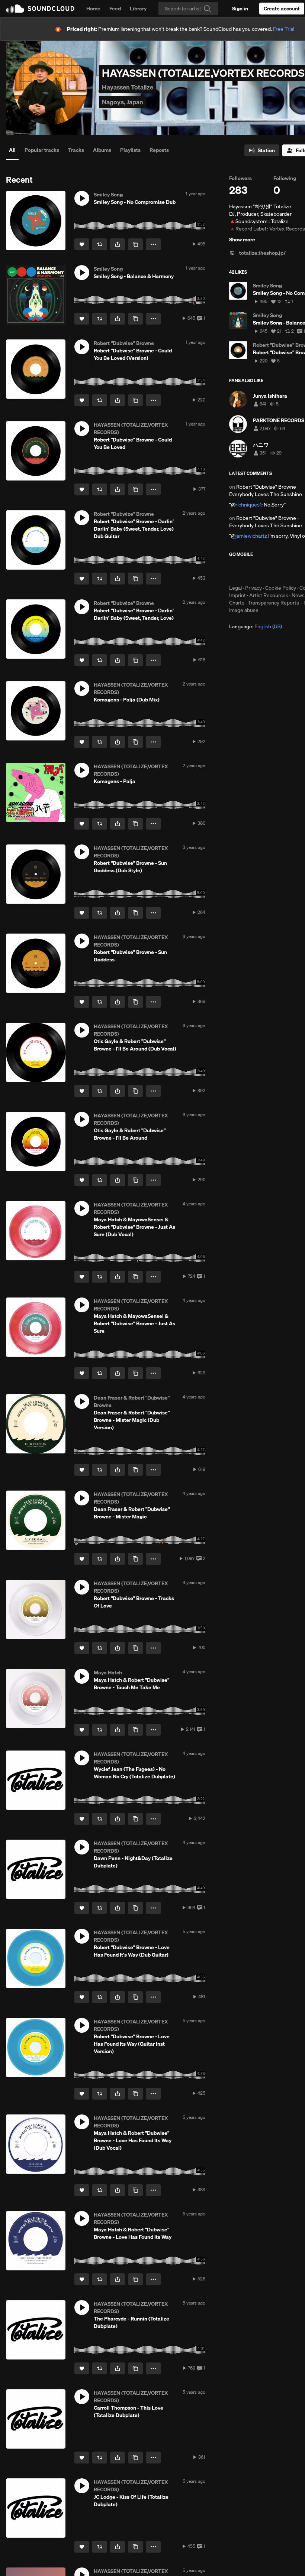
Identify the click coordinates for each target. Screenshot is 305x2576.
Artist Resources (269, 595)
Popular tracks (42, 150)
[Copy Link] (135, 244)
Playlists (130, 150)
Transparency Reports (273, 603)
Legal (235, 588)
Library (138, 9)
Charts (237, 603)
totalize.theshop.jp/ (262, 253)
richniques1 (248, 505)
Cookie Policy (281, 588)
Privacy (253, 588)
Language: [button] (256, 626)
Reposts (159, 150)
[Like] (82, 244)
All (12, 150)
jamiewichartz (251, 536)
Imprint (237, 595)
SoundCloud (40, 9)
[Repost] (100, 244)
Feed (115, 9)
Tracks (76, 150)
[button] (82, 198)
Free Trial (284, 29)
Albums (102, 150)
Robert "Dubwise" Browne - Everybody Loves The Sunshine (266, 491)
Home (93, 9)
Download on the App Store (251, 571)
